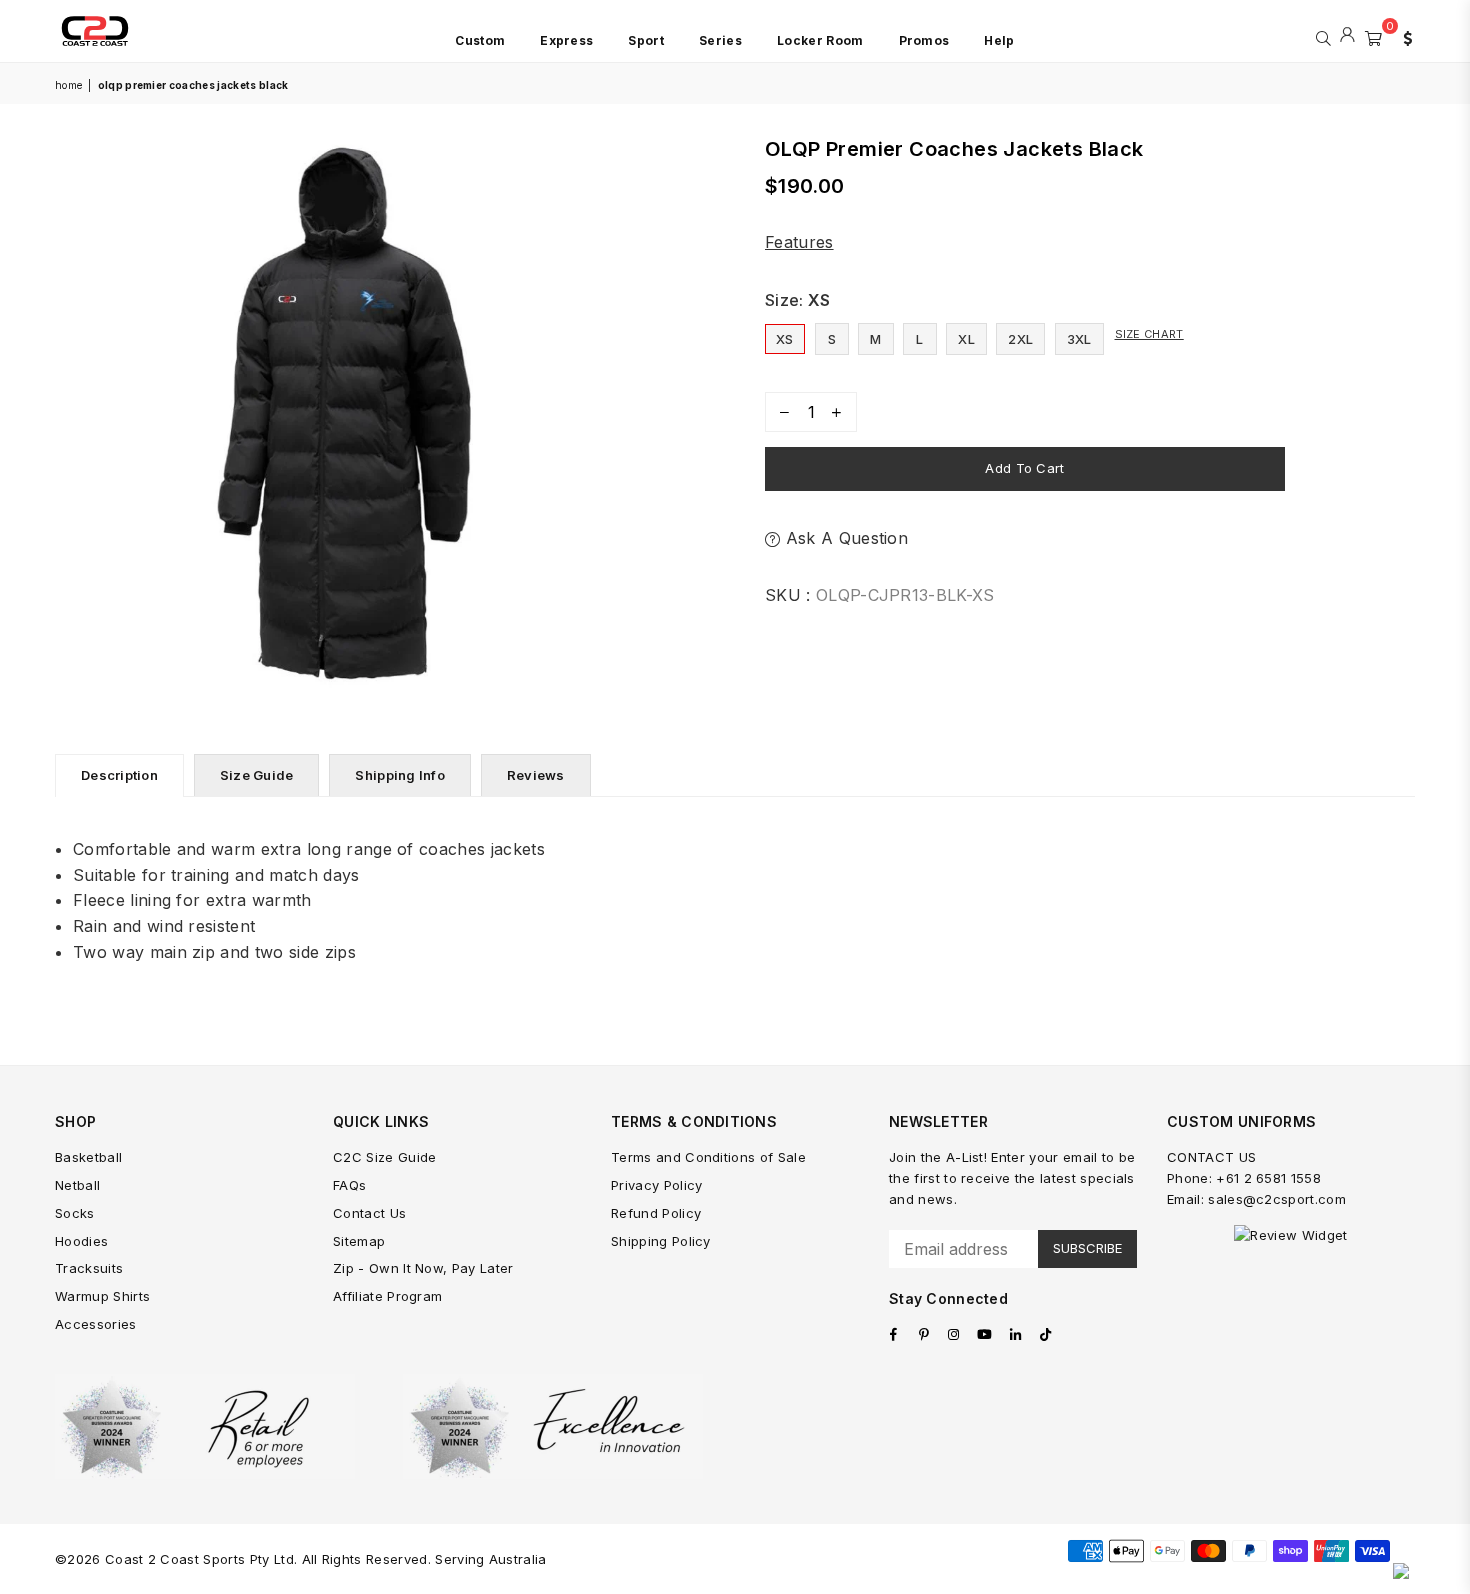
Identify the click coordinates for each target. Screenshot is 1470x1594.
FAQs (349, 1185)
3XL (1079, 339)
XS (785, 339)
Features (799, 242)
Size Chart (1149, 334)
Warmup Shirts (102, 1296)
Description (119, 775)
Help (999, 40)
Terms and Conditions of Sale (708, 1157)
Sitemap (359, 1241)
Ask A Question (844, 538)
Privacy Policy (656, 1185)
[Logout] (1347, 36)
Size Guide (257, 775)
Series (720, 40)
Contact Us (369, 1213)
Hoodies (81, 1241)
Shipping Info (399, 775)
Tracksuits (89, 1268)
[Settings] (1403, 36)
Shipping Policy (661, 1241)
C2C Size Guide (384, 1157)
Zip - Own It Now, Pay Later (423, 1268)
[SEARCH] (1323, 36)
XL (966, 339)
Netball (77, 1185)
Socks (75, 1213)
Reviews (536, 775)
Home (68, 85)
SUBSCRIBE (1087, 1248)
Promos (924, 40)
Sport (646, 40)
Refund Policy (656, 1213)
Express (566, 40)
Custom (480, 40)
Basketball (88, 1157)
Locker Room (820, 40)
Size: (798, 300)
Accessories (96, 1324)
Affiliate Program (387, 1296)
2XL (1020, 339)
